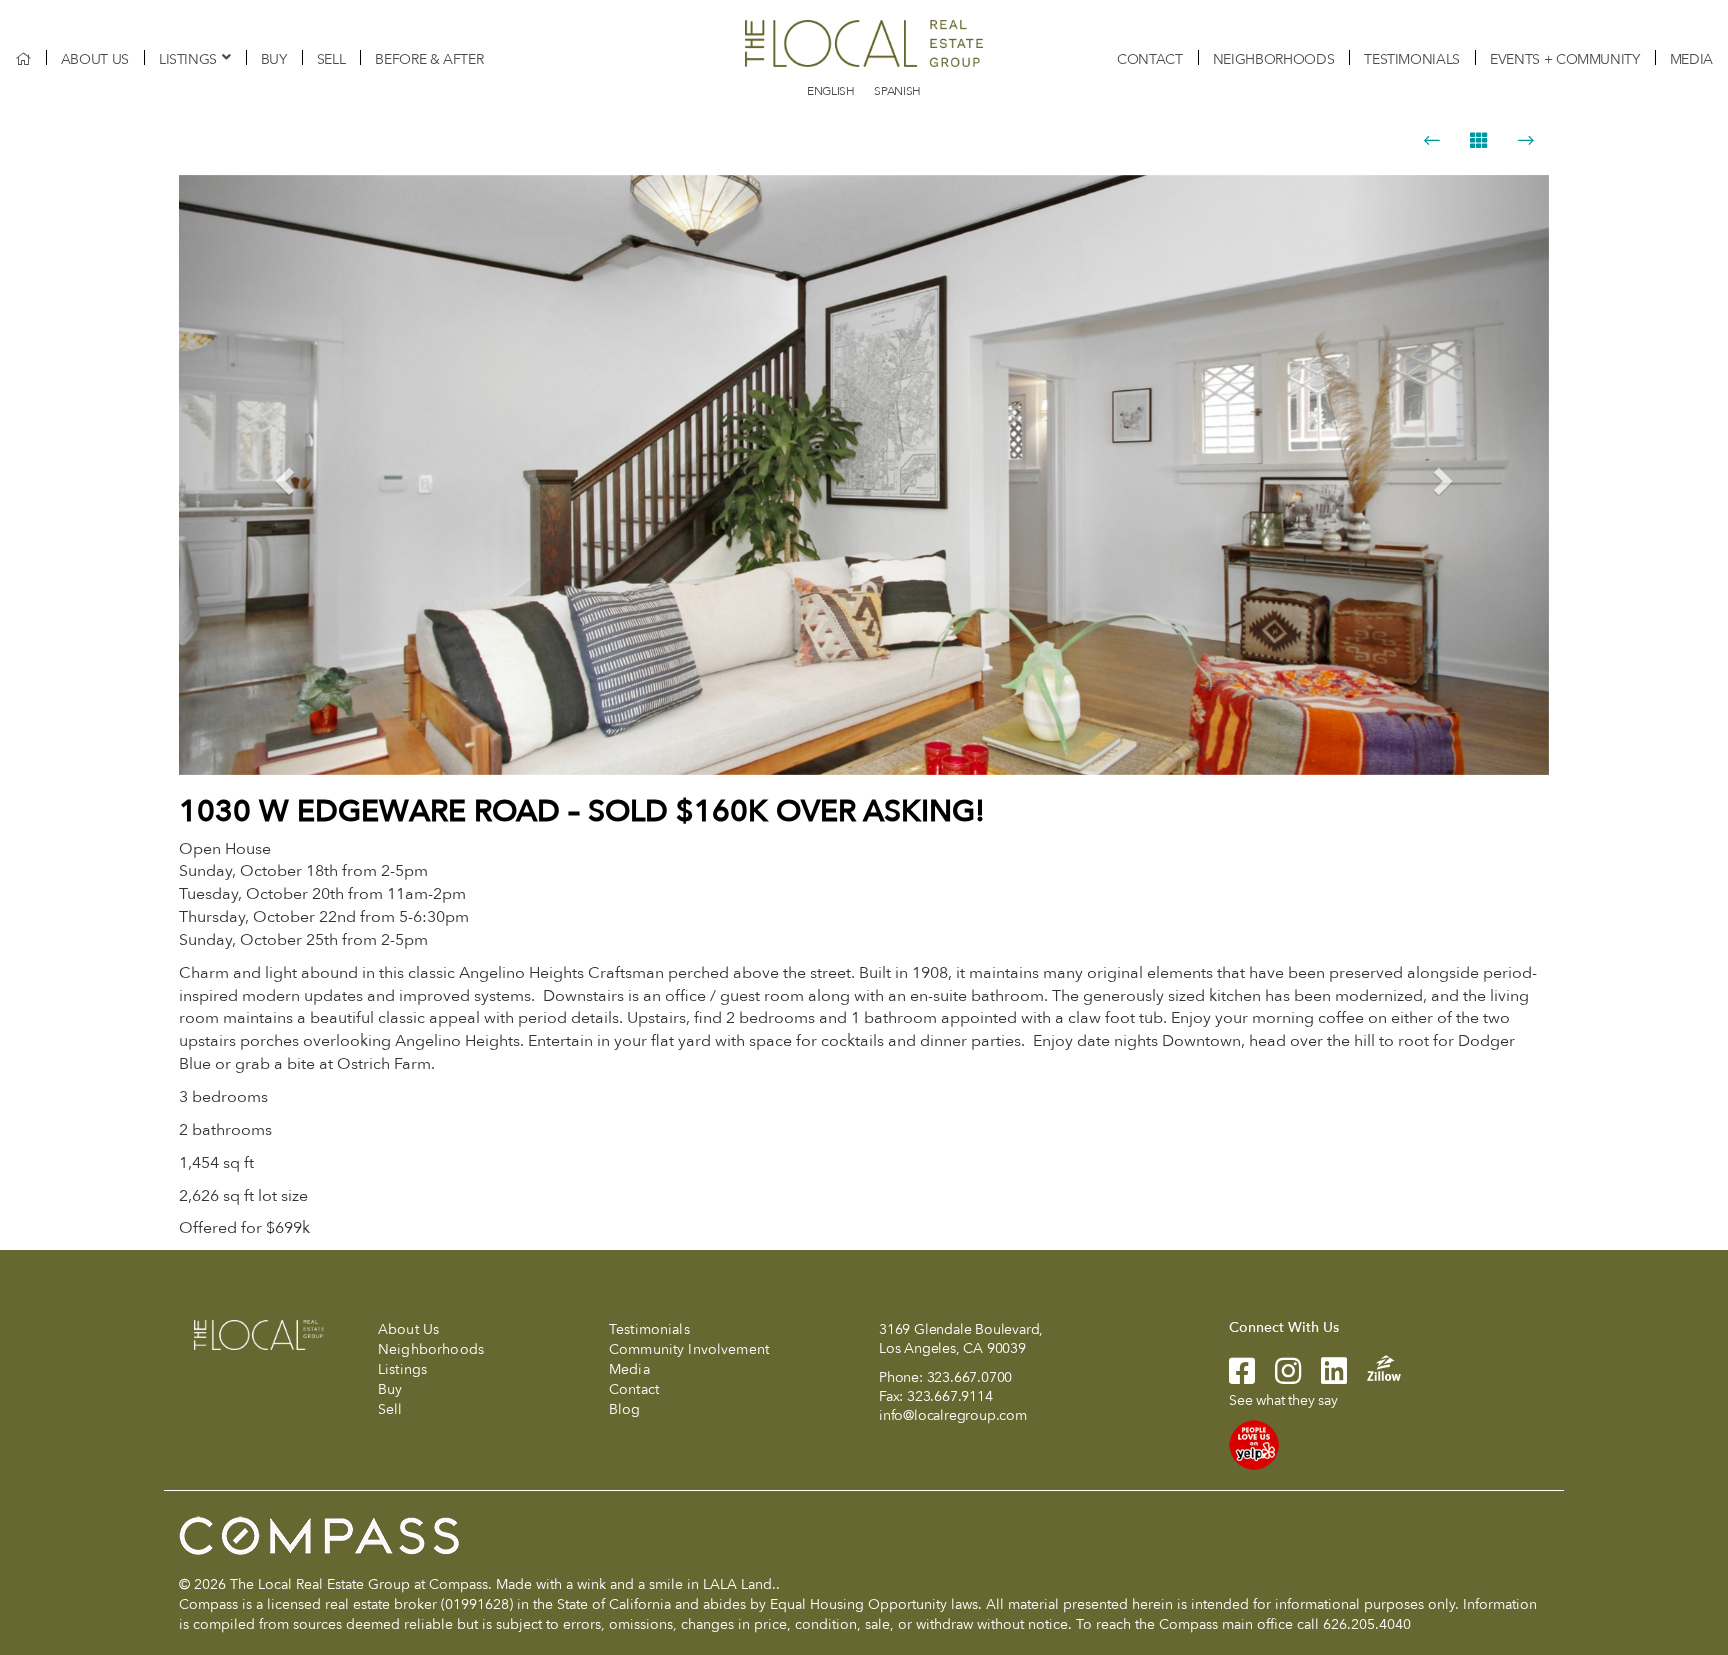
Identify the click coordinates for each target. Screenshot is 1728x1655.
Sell (331, 59)
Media (1691, 59)
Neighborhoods (1273, 59)
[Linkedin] (1324, 1377)
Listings (188, 59)
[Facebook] (1242, 1377)
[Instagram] (1278, 1377)
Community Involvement (689, 1349)
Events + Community (1565, 59)
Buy (274, 59)
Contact (1150, 59)
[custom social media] (1374, 1367)
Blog (625, 1409)
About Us (95, 59)
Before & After (429, 59)
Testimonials (1412, 59)
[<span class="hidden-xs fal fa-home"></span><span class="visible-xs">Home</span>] (23, 59)
